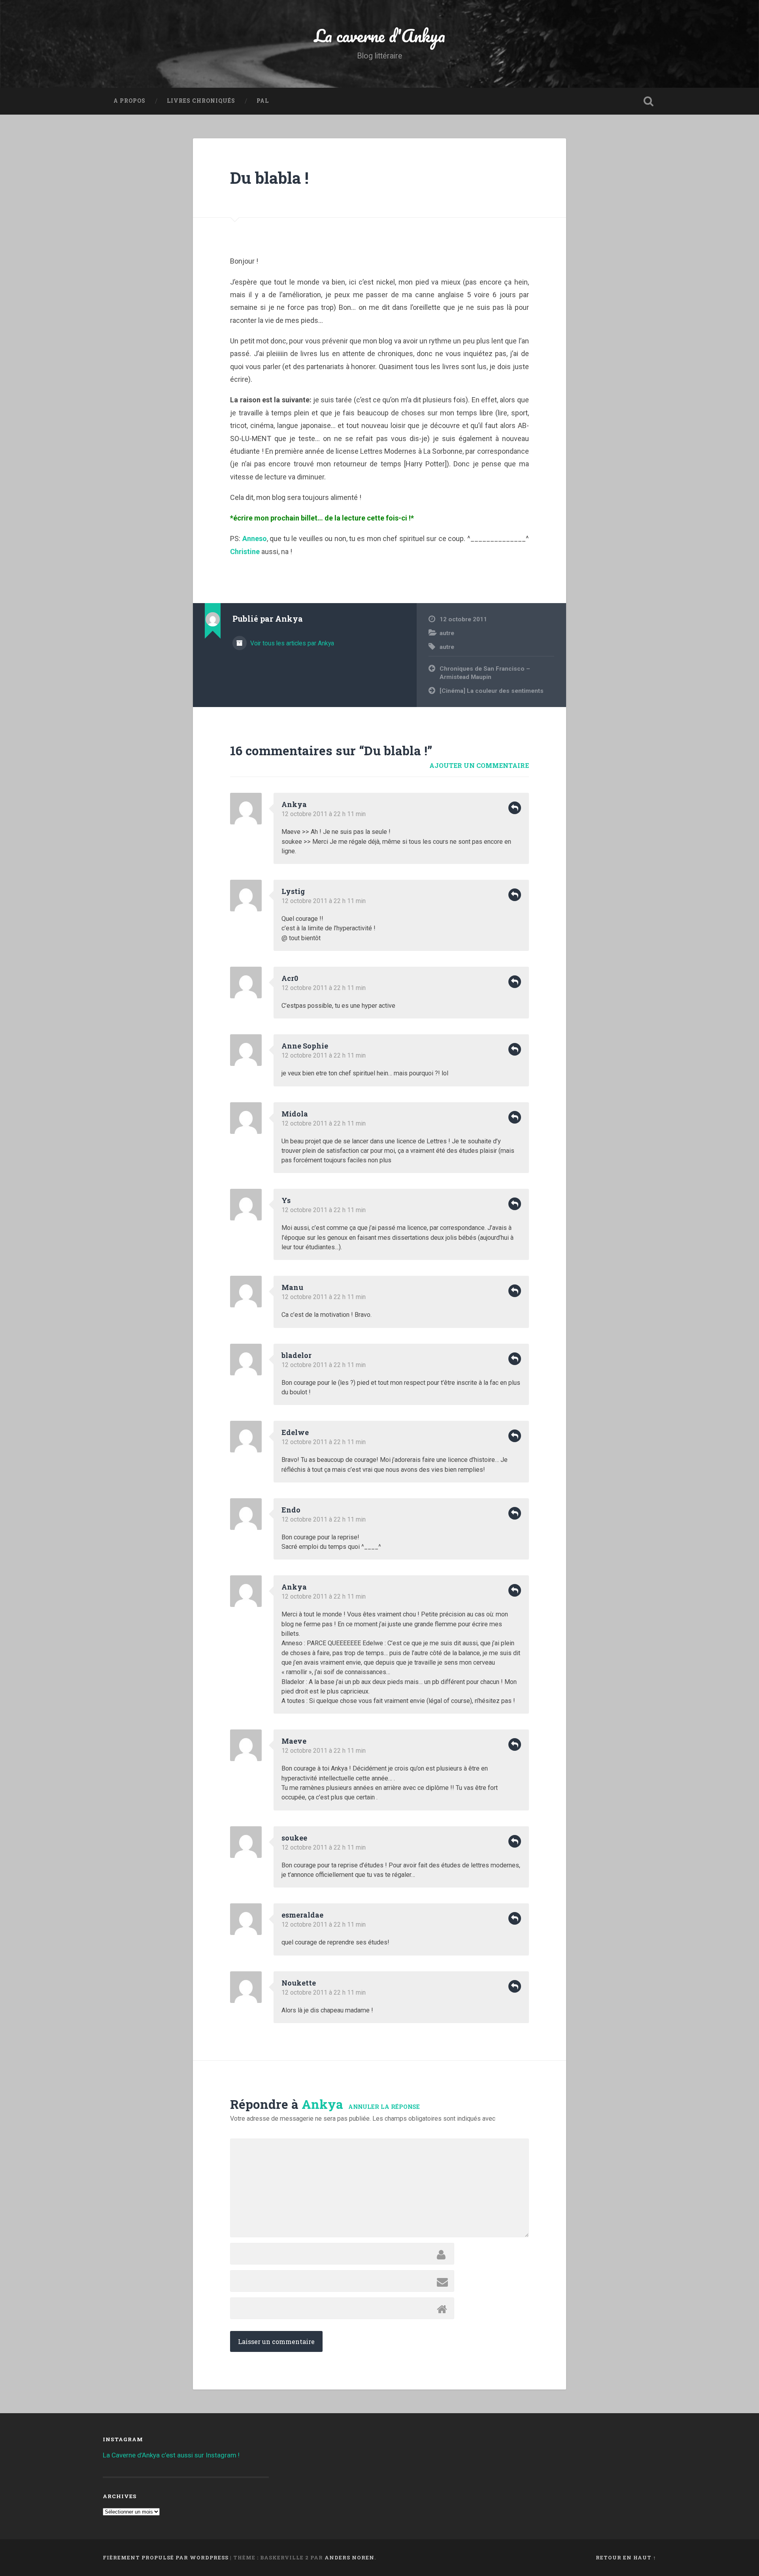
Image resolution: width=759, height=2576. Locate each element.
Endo (291, 1510)
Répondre (515, 808)
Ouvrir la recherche (648, 101)
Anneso (255, 538)
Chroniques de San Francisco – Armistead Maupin (485, 673)
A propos (129, 101)
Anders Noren (349, 2557)
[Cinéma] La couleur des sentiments (492, 691)
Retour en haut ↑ (626, 2557)
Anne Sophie (305, 1046)
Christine (245, 552)
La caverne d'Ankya (380, 35)
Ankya (322, 2104)
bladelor (296, 1355)
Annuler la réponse (384, 2107)
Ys (286, 1200)
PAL (263, 101)
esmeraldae (302, 1915)
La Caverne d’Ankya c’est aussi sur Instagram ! (171, 2455)
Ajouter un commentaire (479, 765)
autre (447, 633)
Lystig (293, 891)
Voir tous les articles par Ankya (291, 643)
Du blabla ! (269, 178)
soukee (294, 1838)
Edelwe (295, 1432)
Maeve (294, 1741)
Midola (295, 1114)
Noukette (299, 1983)
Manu (292, 1287)
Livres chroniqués (201, 101)
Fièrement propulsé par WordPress (166, 2557)
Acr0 (290, 978)
